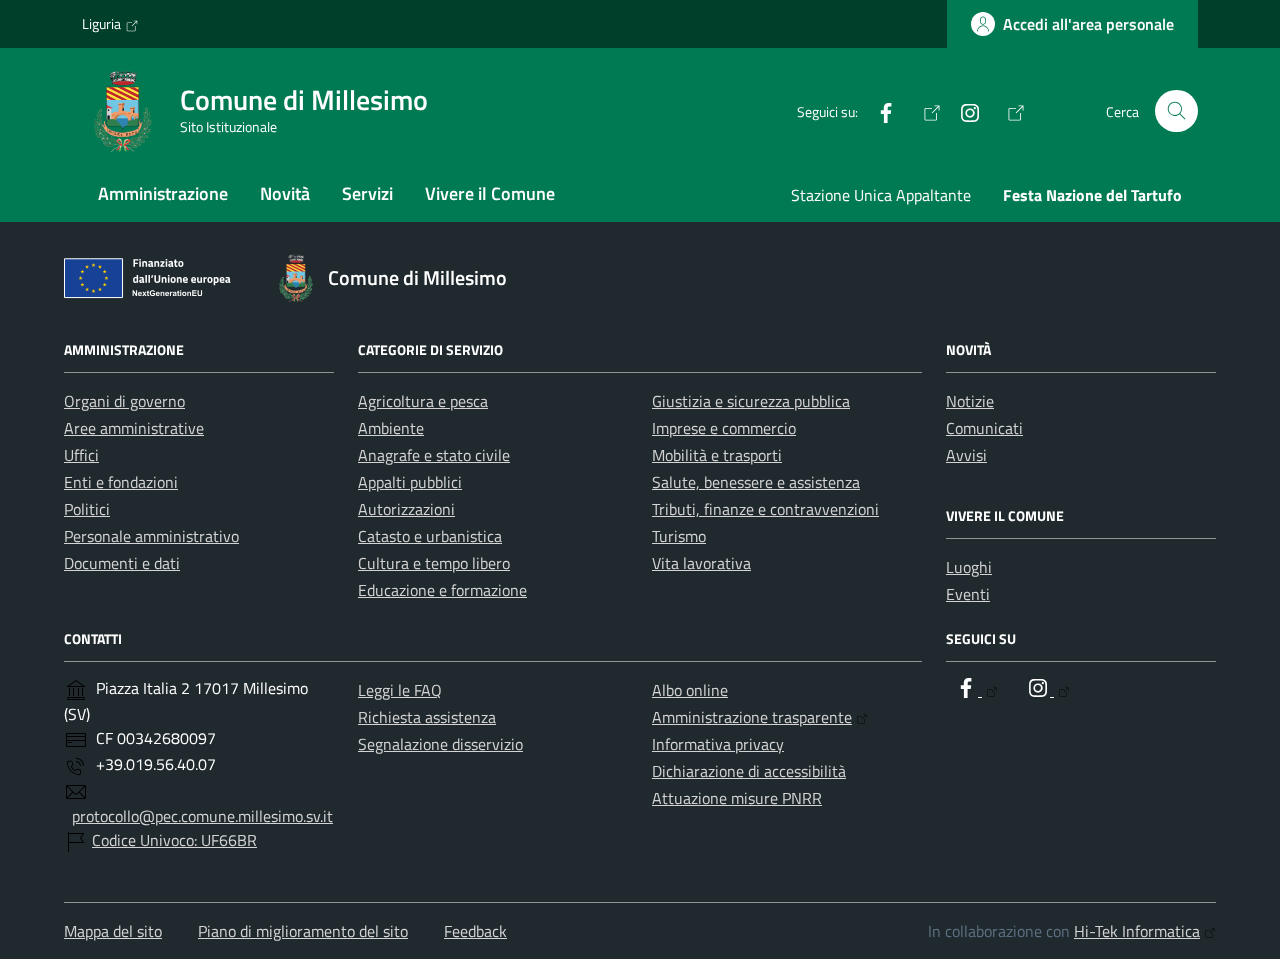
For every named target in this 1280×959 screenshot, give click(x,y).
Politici (87, 509)
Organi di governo (124, 401)
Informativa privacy (718, 744)
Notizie (970, 401)
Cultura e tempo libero (434, 563)
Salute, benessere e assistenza (756, 482)
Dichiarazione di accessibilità (749, 771)
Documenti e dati (122, 563)
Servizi (367, 193)
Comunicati (984, 428)
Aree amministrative (134, 428)
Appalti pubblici (410, 482)
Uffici (81, 455)
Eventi (968, 594)
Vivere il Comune (490, 193)
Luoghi (969, 567)
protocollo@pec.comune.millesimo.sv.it (202, 816)
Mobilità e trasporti (717, 455)
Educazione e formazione (442, 590)
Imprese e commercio (724, 428)
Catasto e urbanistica (430, 536)
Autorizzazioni (406, 509)
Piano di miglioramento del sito (303, 931)
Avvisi (966, 455)
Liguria (101, 23)
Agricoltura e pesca (423, 401)
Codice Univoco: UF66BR (174, 840)
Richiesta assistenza (427, 717)
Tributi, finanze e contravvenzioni (765, 509)
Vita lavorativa (701, 563)
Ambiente (391, 428)
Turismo (679, 536)
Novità (285, 193)
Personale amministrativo (151, 536)
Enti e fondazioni (121, 482)
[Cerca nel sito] (1176, 111)
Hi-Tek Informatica (1137, 931)
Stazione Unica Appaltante (881, 195)
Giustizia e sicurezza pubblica (751, 401)
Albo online (690, 690)
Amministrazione (163, 193)
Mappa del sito (113, 931)
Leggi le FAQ (400, 690)
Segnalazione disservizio (440, 744)
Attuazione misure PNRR (737, 798)
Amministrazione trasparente (752, 717)
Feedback (475, 931)
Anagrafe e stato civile (434, 455)
